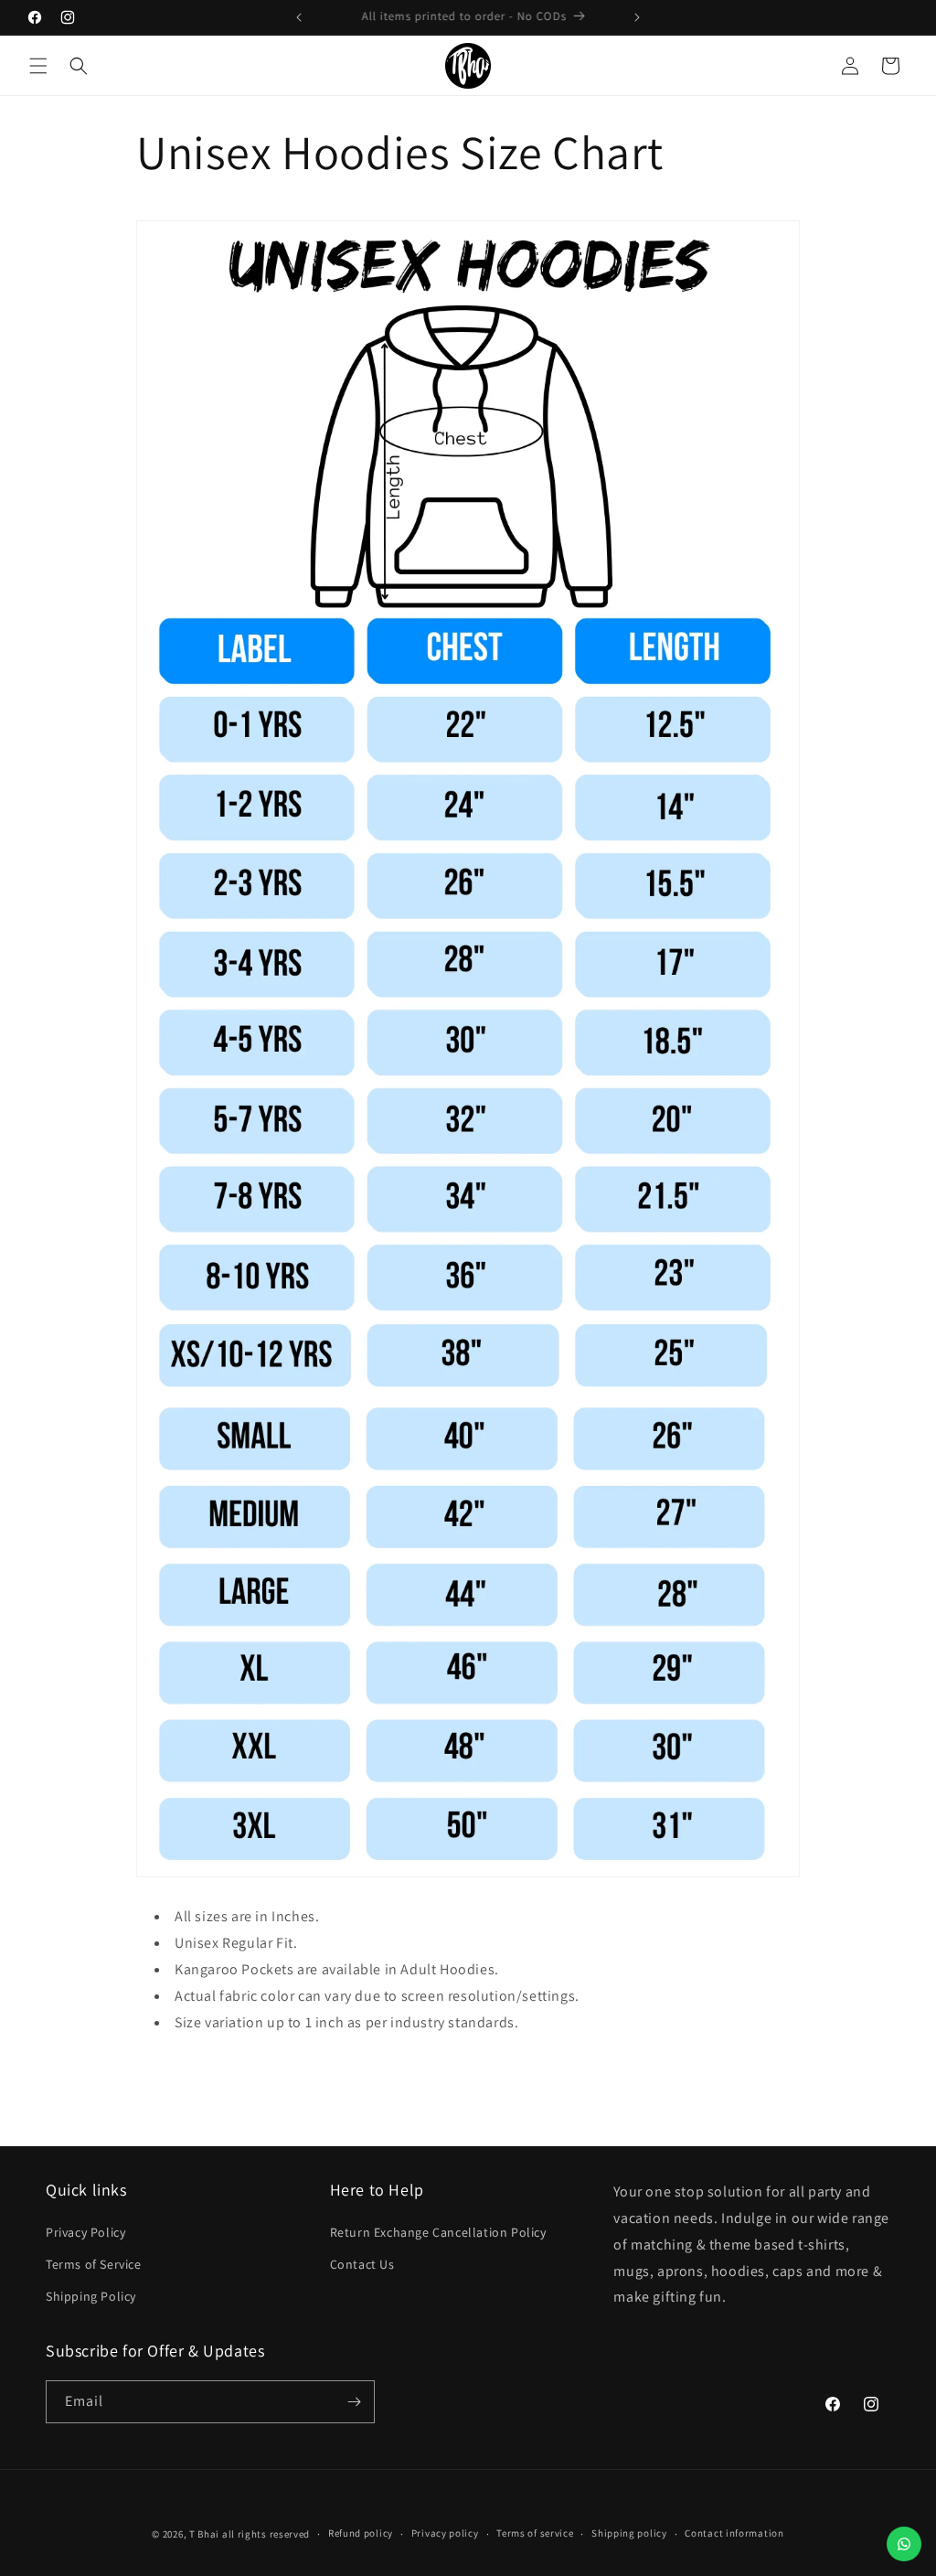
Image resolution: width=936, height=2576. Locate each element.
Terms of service (535, 2533)
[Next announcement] (637, 17)
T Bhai (204, 2534)
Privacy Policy (85, 2232)
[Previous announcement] (299, 17)
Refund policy (361, 2533)
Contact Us (362, 2264)
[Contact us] (904, 2544)
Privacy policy (445, 2533)
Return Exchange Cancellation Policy (438, 2232)
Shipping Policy (91, 2296)
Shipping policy (629, 2533)
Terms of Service (94, 2264)
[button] (38, 66)
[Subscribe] (354, 2402)
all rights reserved (266, 2534)
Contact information (734, 2533)
